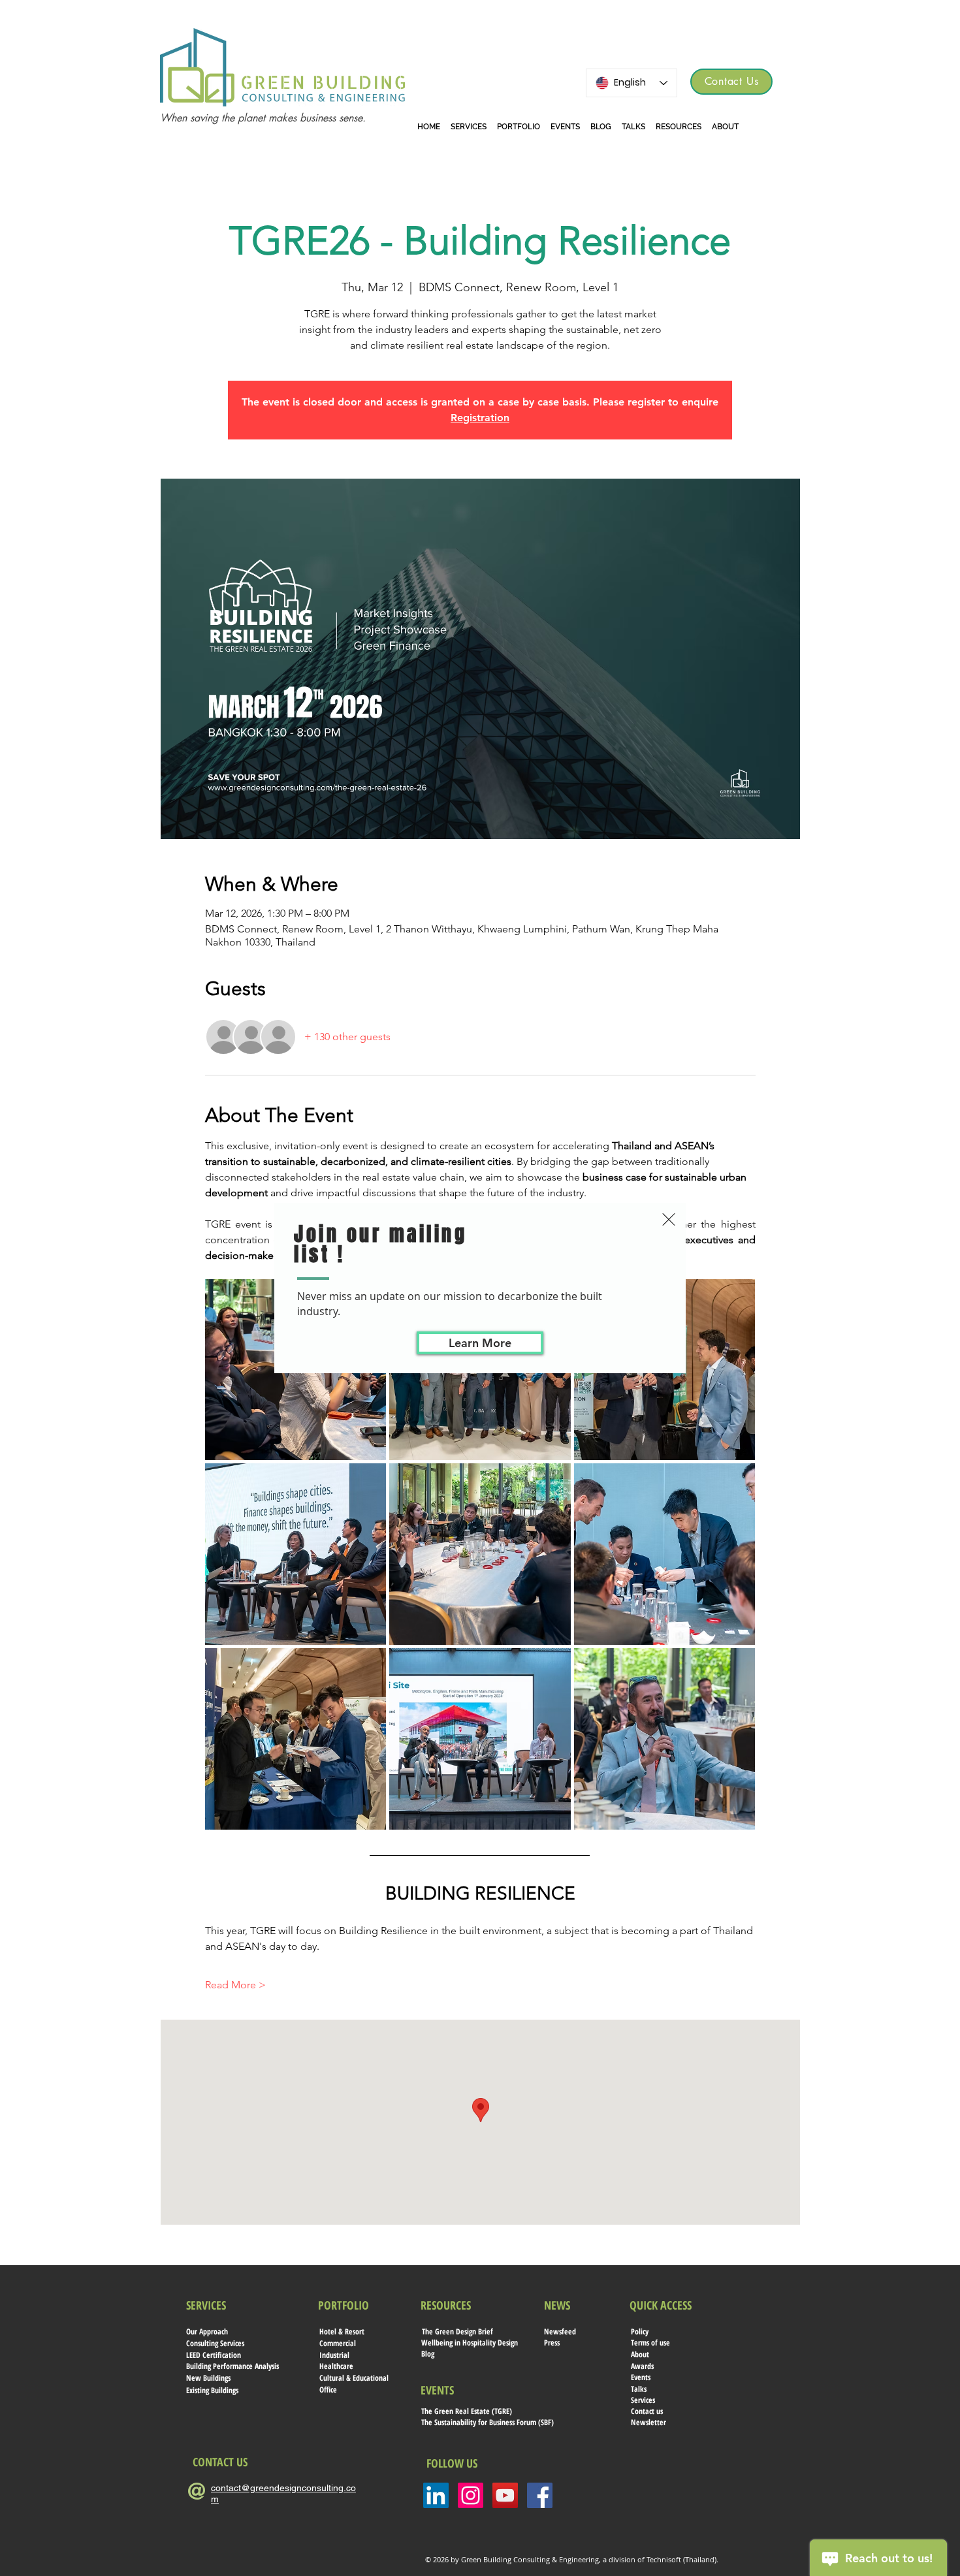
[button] (669, 1219)
